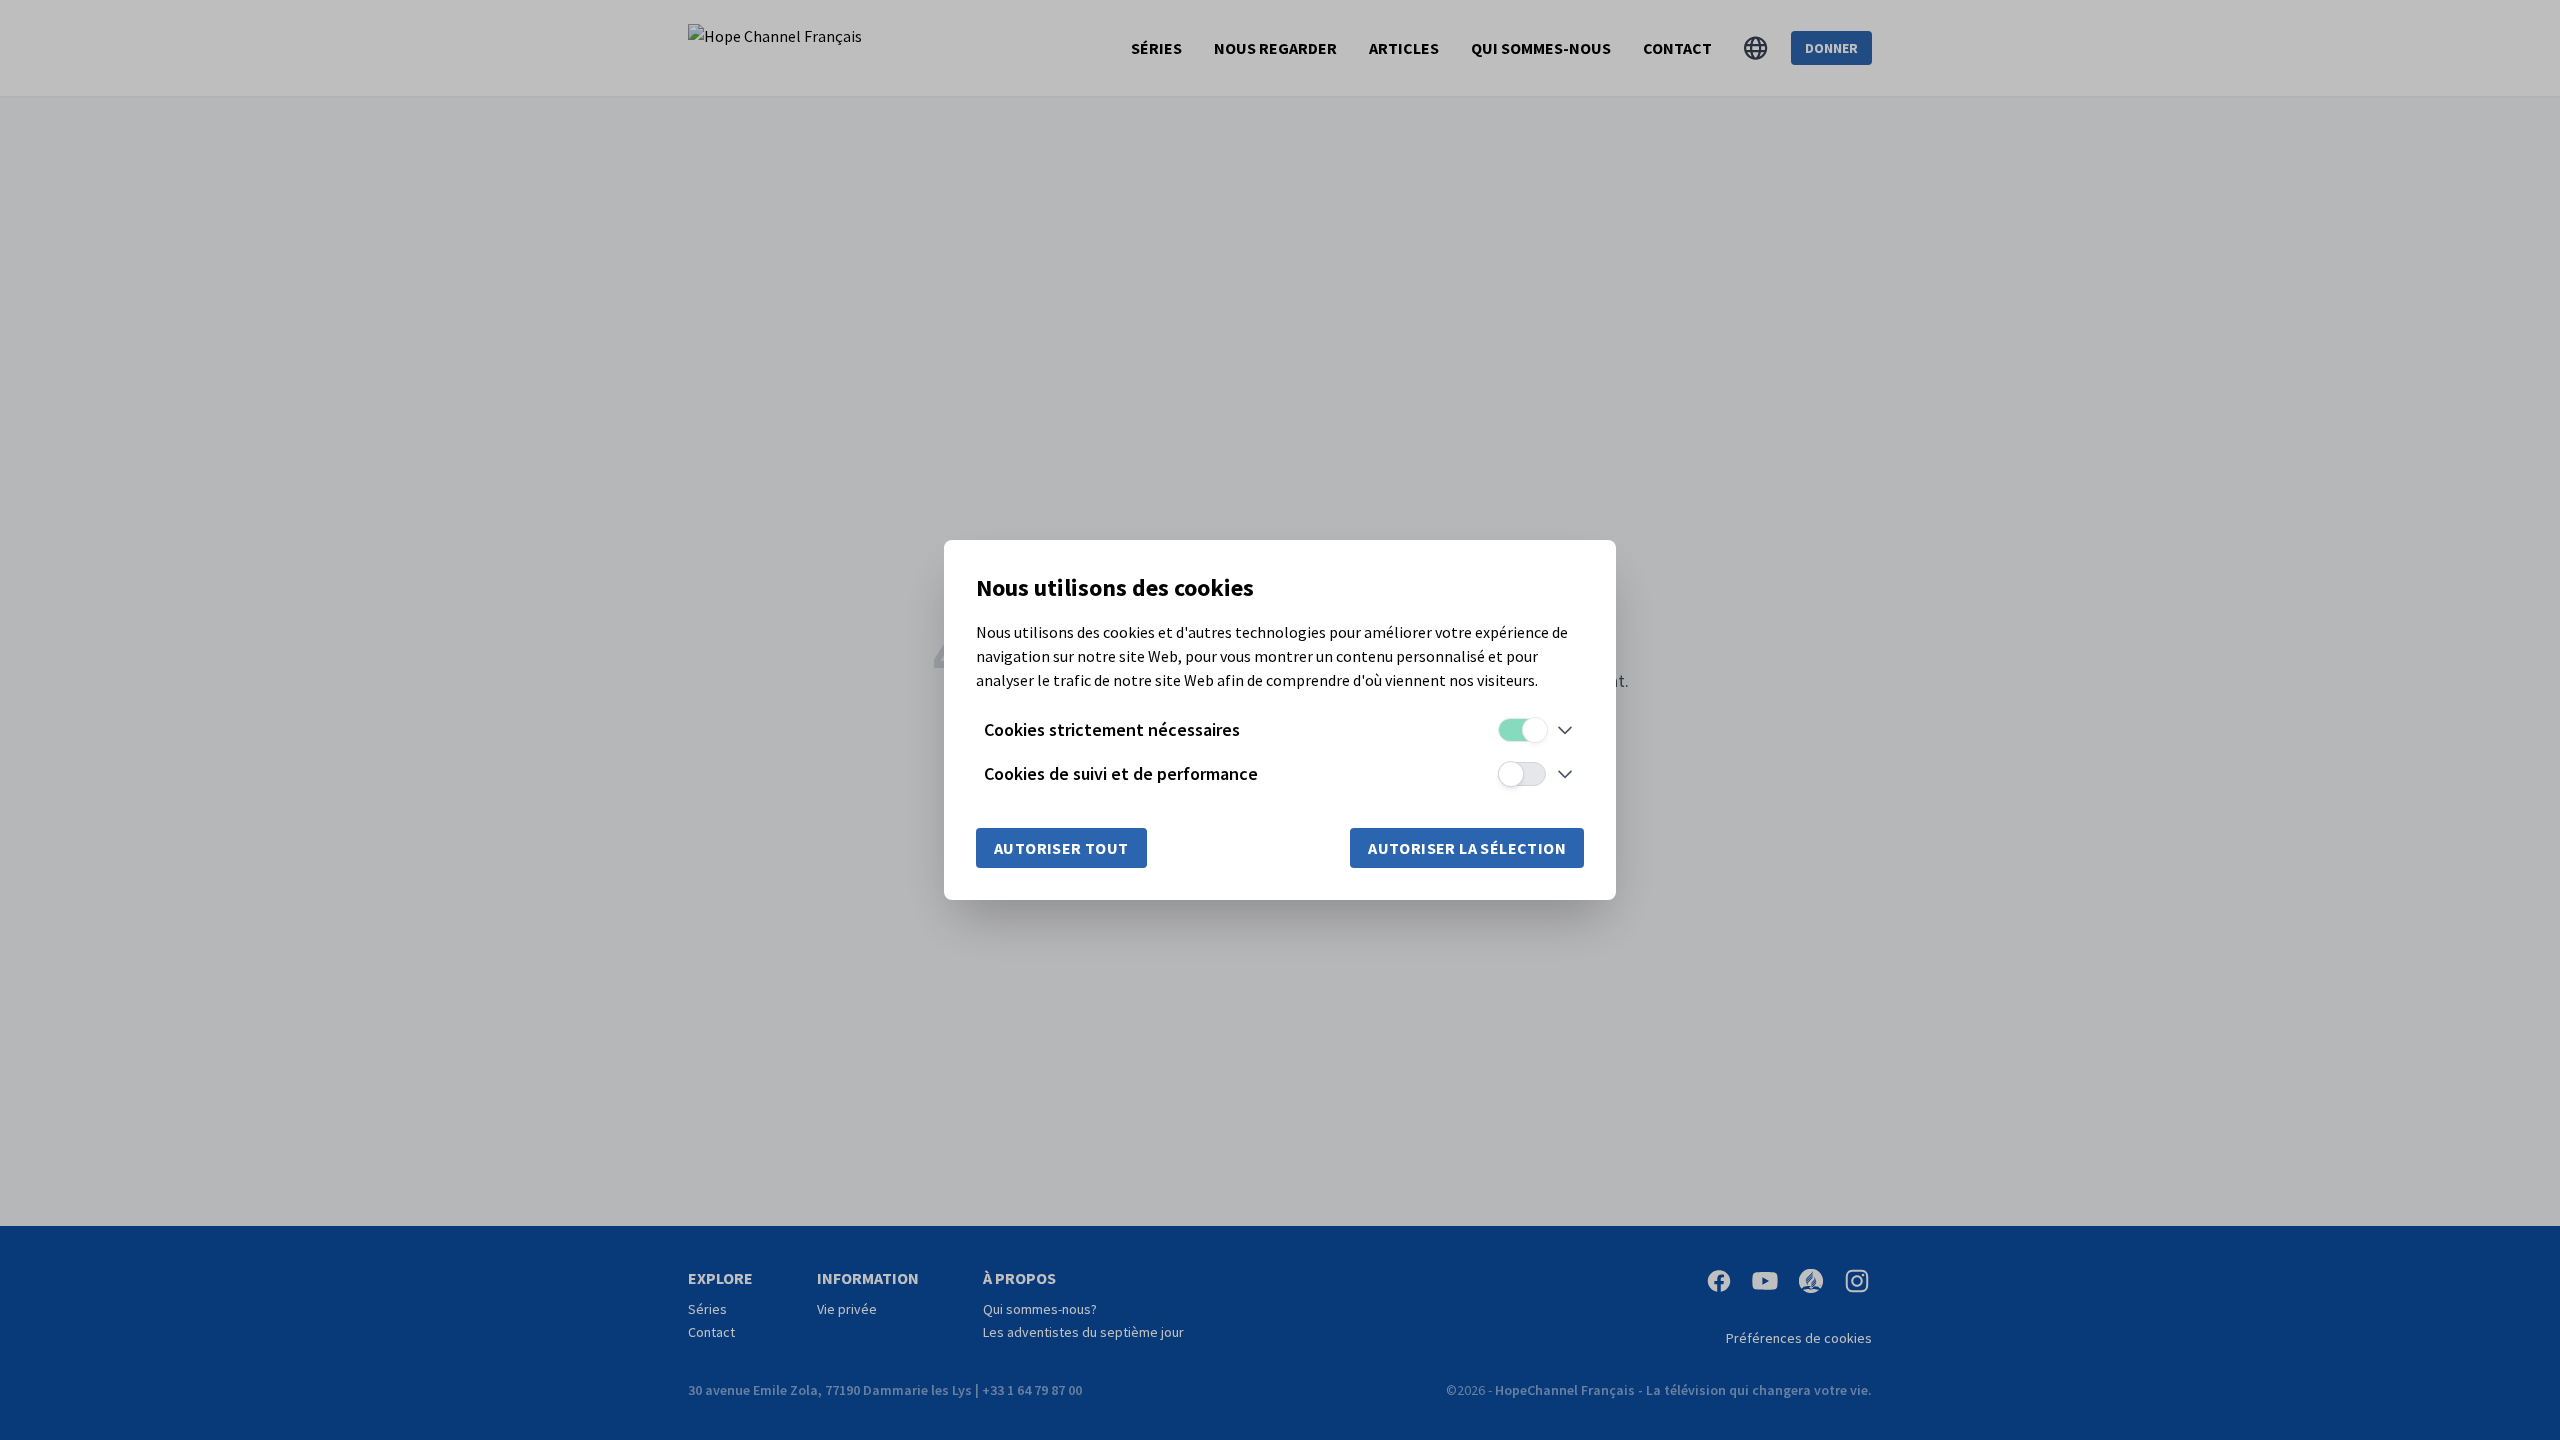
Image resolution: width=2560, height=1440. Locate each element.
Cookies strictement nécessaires (1112, 729)
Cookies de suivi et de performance (1121, 773)
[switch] (1522, 730)
